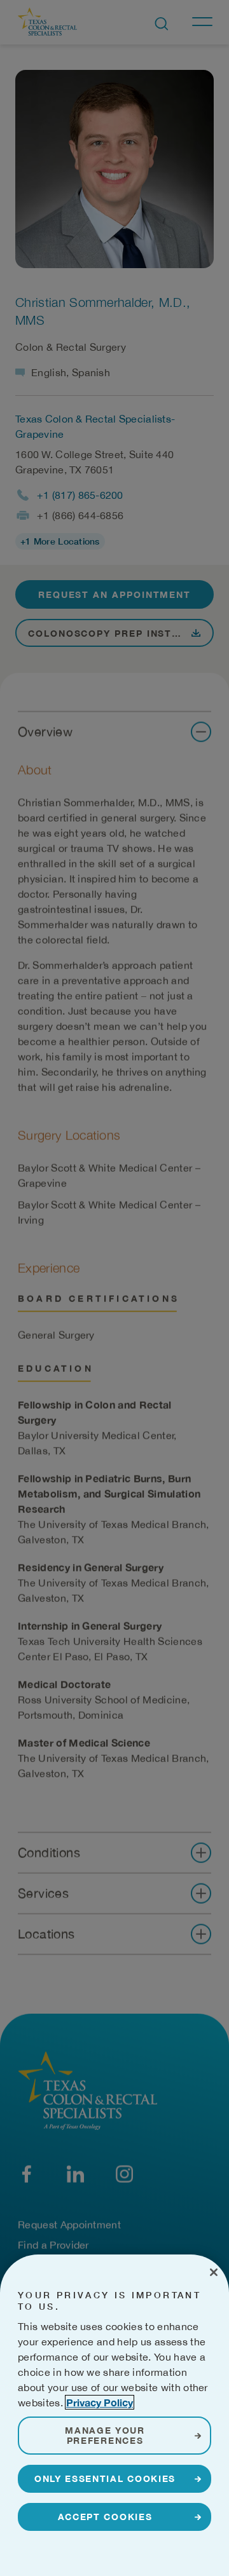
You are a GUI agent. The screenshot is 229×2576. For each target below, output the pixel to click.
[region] (114, 2415)
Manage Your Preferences (105, 2435)
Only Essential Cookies (105, 2478)
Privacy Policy (100, 2402)
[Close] (214, 2272)
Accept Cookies (105, 2517)
